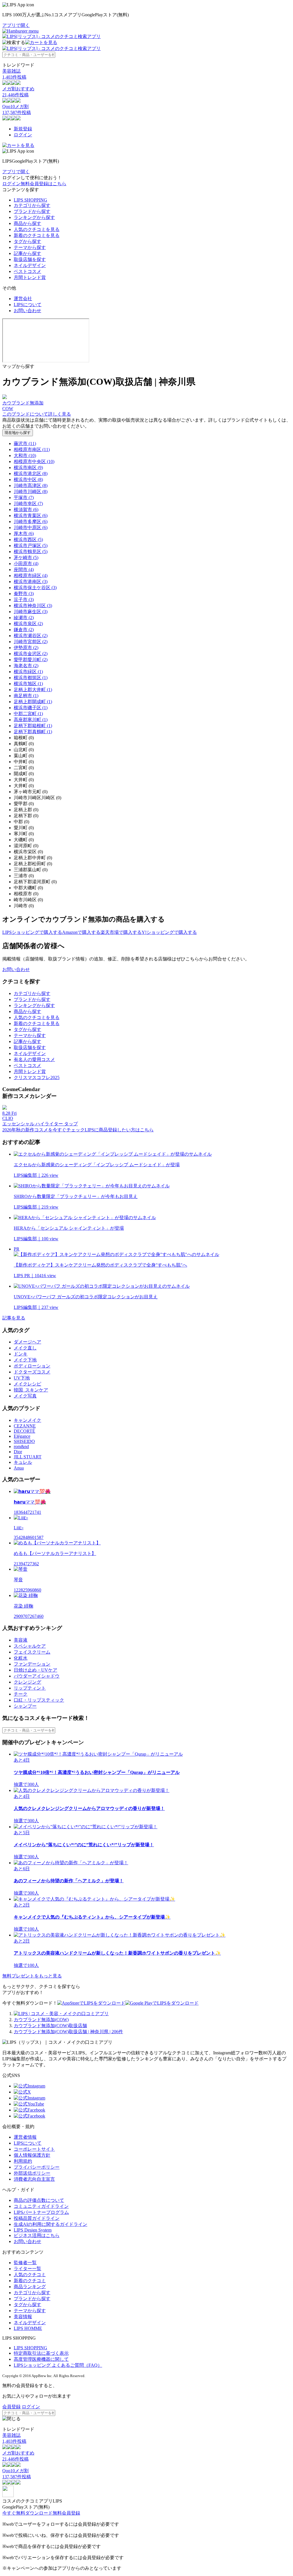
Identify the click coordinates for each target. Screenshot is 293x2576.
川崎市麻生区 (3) (31, 612)
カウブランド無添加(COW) (41, 2020)
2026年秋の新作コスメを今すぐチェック (43, 1130)
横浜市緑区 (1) (28, 672)
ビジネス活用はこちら (37, 2235)
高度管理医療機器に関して (41, 2359)
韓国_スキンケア (31, 1390)
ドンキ (21, 1354)
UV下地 (22, 1378)
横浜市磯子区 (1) (31, 708)
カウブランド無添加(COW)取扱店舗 (50, 2026)
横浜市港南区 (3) (31, 582)
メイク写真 (25, 1396)
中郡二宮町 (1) (28, 714)
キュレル (23, 1462)
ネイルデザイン (30, 265)
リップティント (30, 1688)
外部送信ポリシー (32, 2173)
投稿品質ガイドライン (37, 2218)
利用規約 (23, 2161)
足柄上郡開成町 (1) (33, 702)
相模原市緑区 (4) (31, 576)
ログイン (23, 135)
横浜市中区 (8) (28, 479)
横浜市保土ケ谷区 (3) (35, 588)
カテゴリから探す (32, 205)
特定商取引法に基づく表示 (41, 2353)
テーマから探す (30, 247)
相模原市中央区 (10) (34, 461)
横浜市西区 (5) (28, 540)
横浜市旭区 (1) (28, 684)
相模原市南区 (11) (32, 449)
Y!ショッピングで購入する (169, 932)
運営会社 (23, 299)
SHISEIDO (24, 1441)
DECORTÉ (24, 1431)
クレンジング (27, 1682)
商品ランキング (30, 2287)
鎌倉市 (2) (24, 630)
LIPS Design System (33, 2230)
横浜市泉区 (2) (28, 624)
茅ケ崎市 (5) (26, 558)
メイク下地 (25, 1360)
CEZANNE (25, 1426)
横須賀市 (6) (26, 510)
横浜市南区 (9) (28, 467)
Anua (19, 1468)
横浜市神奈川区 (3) (33, 606)
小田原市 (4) (26, 564)
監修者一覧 (25, 2263)
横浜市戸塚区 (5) (31, 546)
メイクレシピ (27, 1384)
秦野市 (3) (24, 594)
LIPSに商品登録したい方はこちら (119, 1130)
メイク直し (25, 1348)
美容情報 (23, 2317)
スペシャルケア (30, 1646)
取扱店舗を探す (30, 259)
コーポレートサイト (34, 2149)
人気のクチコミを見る (37, 229)
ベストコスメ (27, 271)
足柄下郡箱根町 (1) (33, 726)
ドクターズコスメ (32, 1372)
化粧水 (21, 1658)
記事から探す (27, 253)
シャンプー (25, 1706)
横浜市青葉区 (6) (31, 516)
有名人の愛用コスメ (34, 1059)
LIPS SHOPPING (30, 200)
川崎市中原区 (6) (31, 528)
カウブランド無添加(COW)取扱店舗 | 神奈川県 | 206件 (68, 2032)
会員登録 (11, 2407)
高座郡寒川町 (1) (31, 720)
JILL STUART (28, 1457)
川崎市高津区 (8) (31, 486)
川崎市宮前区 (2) (31, 642)
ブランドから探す (32, 211)
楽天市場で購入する (121, 932)
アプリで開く (16, 25)
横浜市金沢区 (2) (31, 654)
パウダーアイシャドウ (37, 1676)
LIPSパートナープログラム (41, 2212)
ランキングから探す (34, 217)
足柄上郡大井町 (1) (33, 690)
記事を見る (14, 1318)
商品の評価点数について (39, 2200)
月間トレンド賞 (30, 277)
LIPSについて (28, 305)
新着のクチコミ (30, 2281)
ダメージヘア (27, 1342)
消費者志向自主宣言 (34, 2179)
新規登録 (23, 129)
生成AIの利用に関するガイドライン (51, 2224)
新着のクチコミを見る (37, 235)
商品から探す (27, 223)
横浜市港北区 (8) (31, 473)
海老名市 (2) (26, 666)
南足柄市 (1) (26, 696)
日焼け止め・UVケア (35, 1670)
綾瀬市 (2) (24, 618)
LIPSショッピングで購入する (32, 932)
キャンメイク (27, 1420)
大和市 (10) (25, 455)
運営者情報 (25, 2137)
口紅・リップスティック (39, 1700)
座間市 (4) (24, 570)
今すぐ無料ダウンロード (27, 2513)
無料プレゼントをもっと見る (32, 1976)
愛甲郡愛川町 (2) (31, 660)
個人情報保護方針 (32, 2155)
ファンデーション (32, 1664)
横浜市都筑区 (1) (31, 678)
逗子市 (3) (24, 600)
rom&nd (21, 1446)
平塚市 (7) (24, 498)
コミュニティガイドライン (41, 2206)
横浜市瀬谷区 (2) (31, 636)
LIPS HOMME (28, 2328)
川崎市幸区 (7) (28, 504)
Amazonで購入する (81, 932)
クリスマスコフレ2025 (37, 1077)
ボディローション (32, 1366)
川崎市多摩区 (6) (31, 522)
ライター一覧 (27, 2269)
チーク (21, 1694)
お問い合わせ (27, 311)
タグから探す (27, 241)
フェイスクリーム (32, 1652)
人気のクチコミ (30, 2275)
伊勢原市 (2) (26, 648)
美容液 (21, 1640)
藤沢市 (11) (25, 443)
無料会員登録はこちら (43, 184)
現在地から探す (18, 433)
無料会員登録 (66, 2513)
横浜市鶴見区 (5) (31, 552)
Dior (18, 1452)
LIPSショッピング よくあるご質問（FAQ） (58, 2365)
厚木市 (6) (24, 534)
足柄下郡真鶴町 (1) (33, 732)
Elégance (22, 1436)
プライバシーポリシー (37, 2167)
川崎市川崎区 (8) (31, 492)
